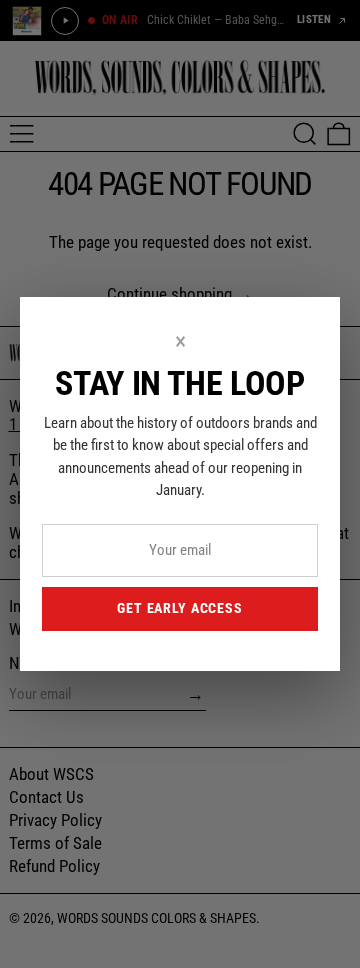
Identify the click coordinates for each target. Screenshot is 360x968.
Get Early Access (179, 608)
